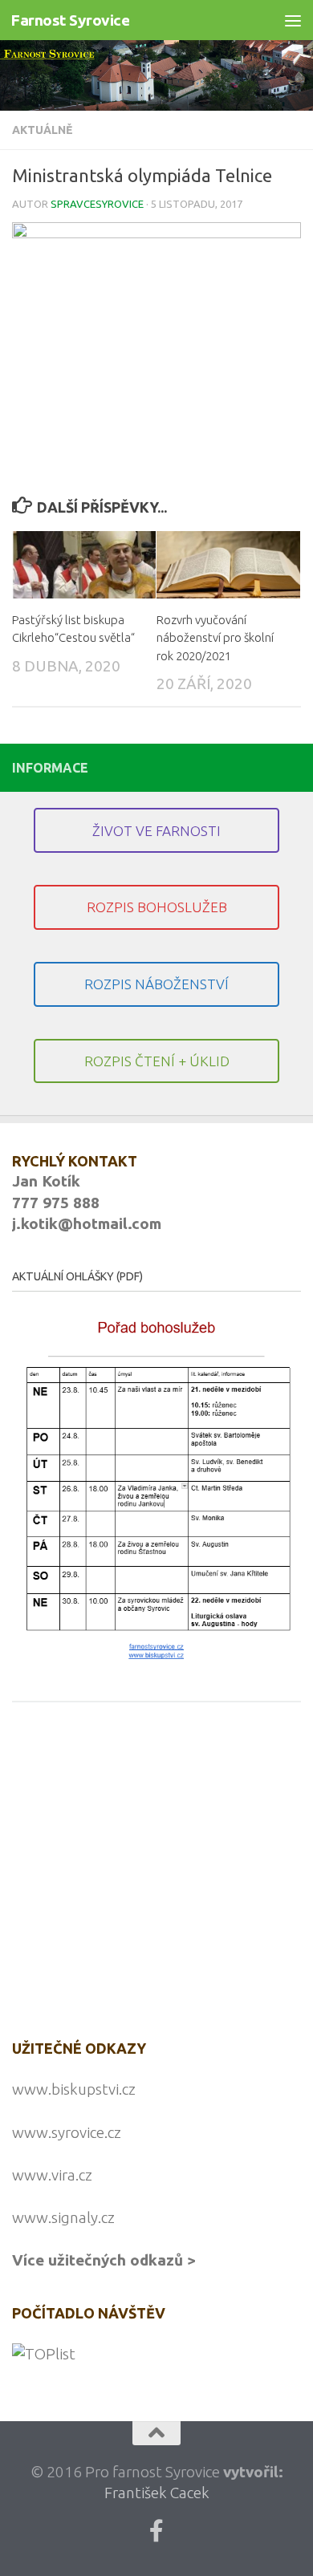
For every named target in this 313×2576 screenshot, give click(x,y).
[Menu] (293, 20)
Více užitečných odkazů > (104, 2260)
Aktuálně (42, 130)
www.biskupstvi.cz (74, 2089)
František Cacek (157, 2493)
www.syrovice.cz (67, 2132)
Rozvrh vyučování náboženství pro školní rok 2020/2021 (215, 638)
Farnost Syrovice (70, 20)
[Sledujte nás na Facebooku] (156, 2531)
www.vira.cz (52, 2175)
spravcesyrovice (97, 204)
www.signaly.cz (63, 2217)
